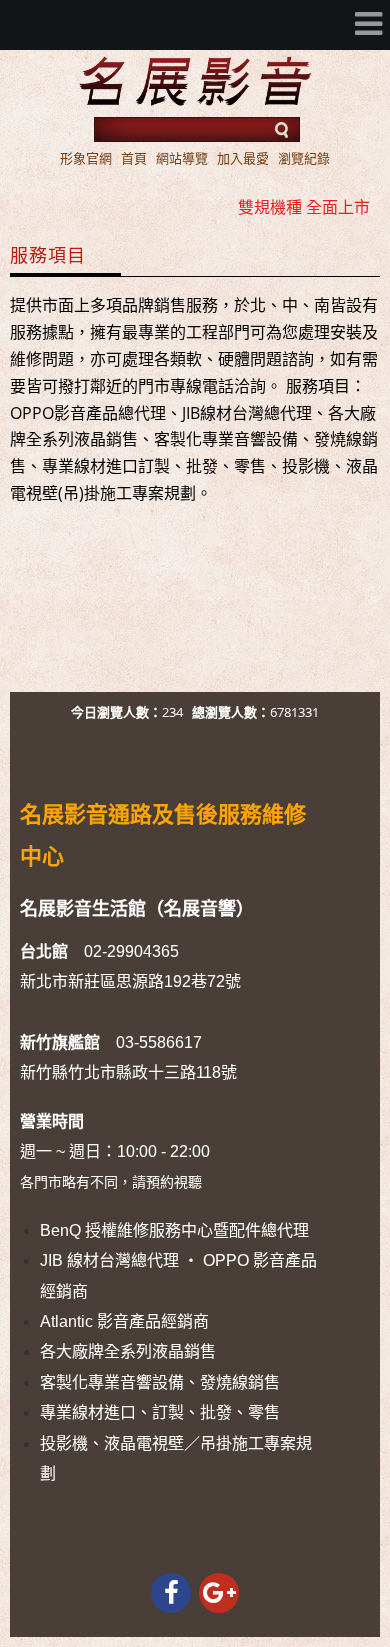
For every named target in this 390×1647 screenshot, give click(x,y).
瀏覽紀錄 (304, 158)
